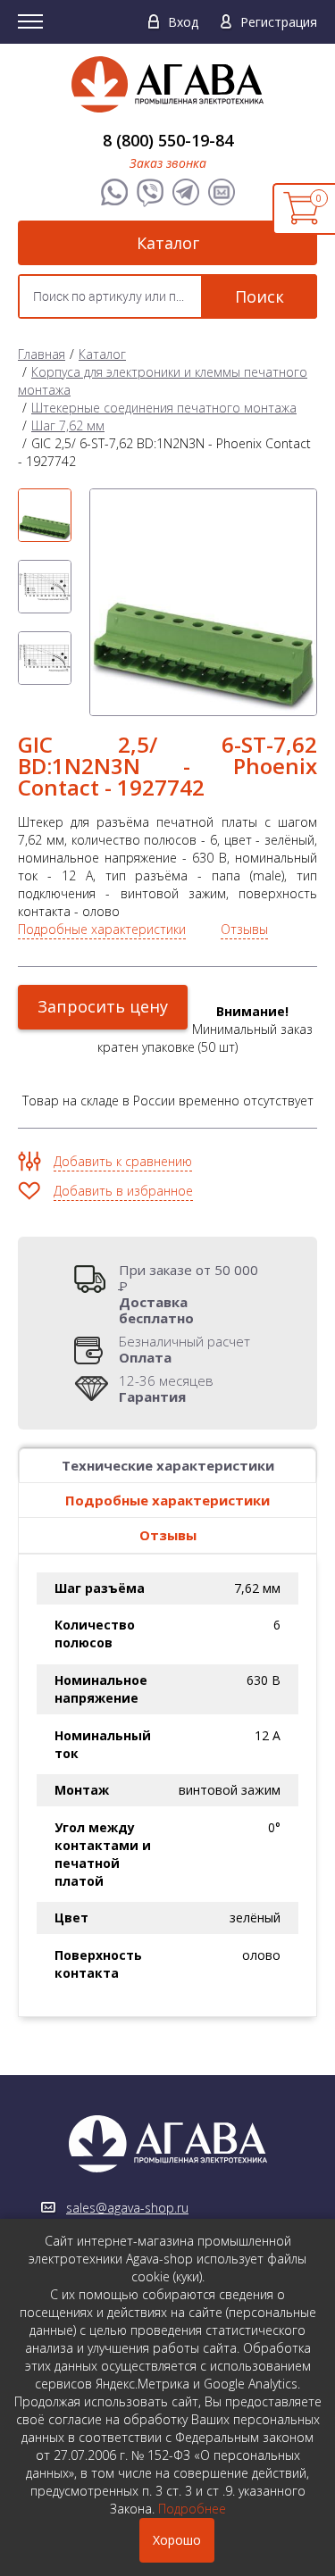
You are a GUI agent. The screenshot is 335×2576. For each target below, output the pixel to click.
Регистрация (279, 22)
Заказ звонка (168, 163)
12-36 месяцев (166, 1388)
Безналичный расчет (184, 1349)
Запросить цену (103, 1006)
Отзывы (244, 929)
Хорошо (177, 2540)
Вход (183, 22)
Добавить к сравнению (123, 1161)
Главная (42, 354)
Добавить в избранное (123, 1191)
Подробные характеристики (102, 929)
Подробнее (192, 2509)
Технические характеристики (168, 1465)
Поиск (260, 296)
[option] (45, 515)
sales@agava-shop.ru (127, 2208)
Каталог (168, 243)
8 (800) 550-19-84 (168, 140)
